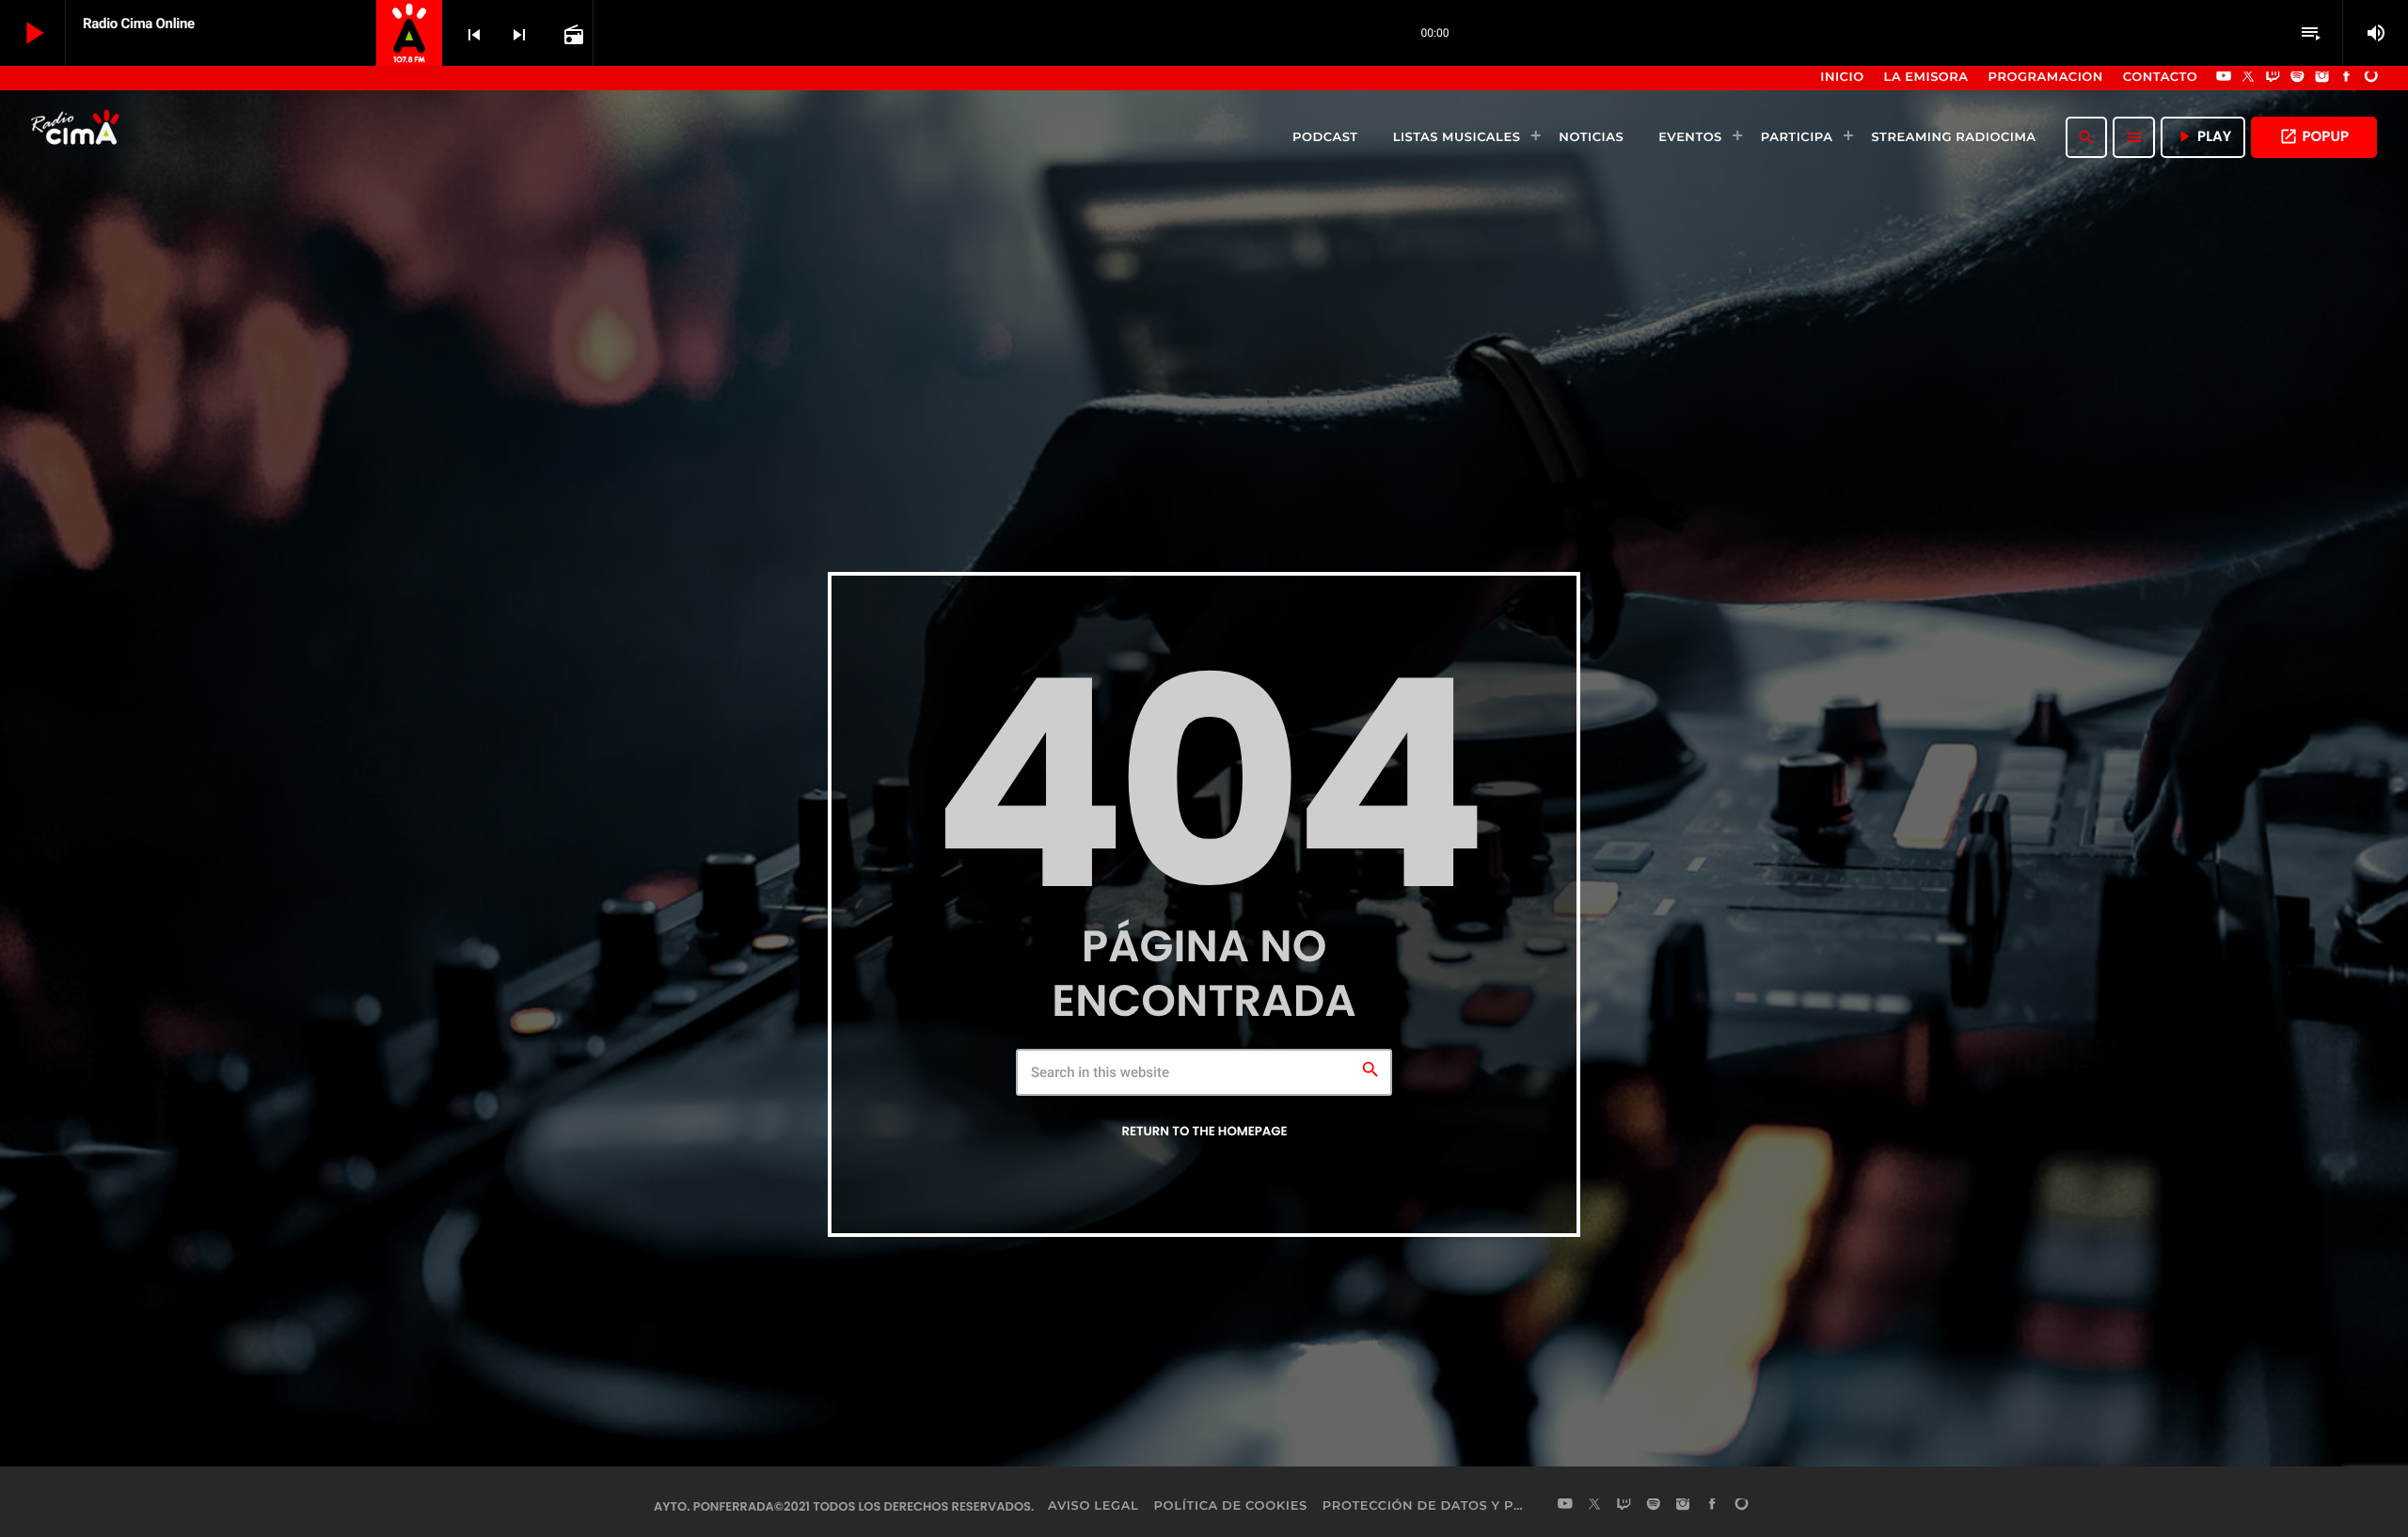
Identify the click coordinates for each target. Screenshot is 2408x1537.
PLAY (2203, 137)
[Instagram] (2322, 78)
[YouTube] (2224, 78)
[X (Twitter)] (2248, 78)
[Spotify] (2298, 78)
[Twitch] (2273, 78)
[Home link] (77, 137)
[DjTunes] (2371, 78)
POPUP (2314, 137)
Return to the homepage (1204, 1131)
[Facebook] (2347, 78)
